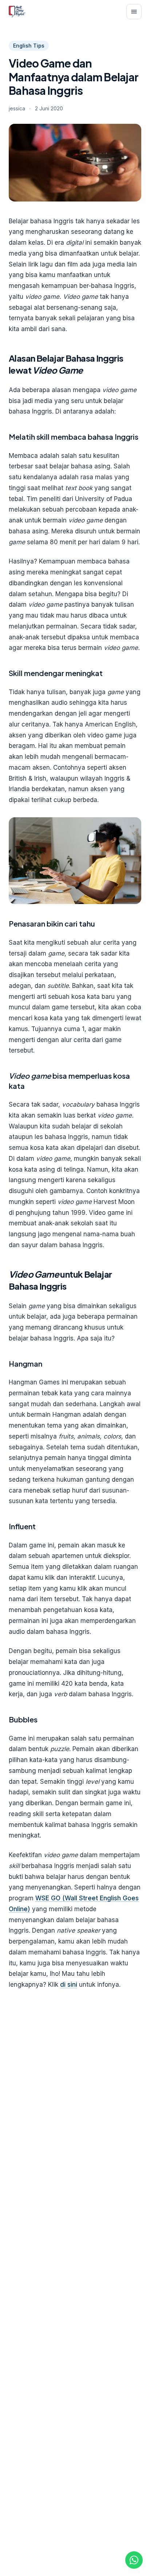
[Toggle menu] (134, 12)
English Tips (29, 46)
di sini (69, 1985)
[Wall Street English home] (17, 12)
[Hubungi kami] (134, 2560)
